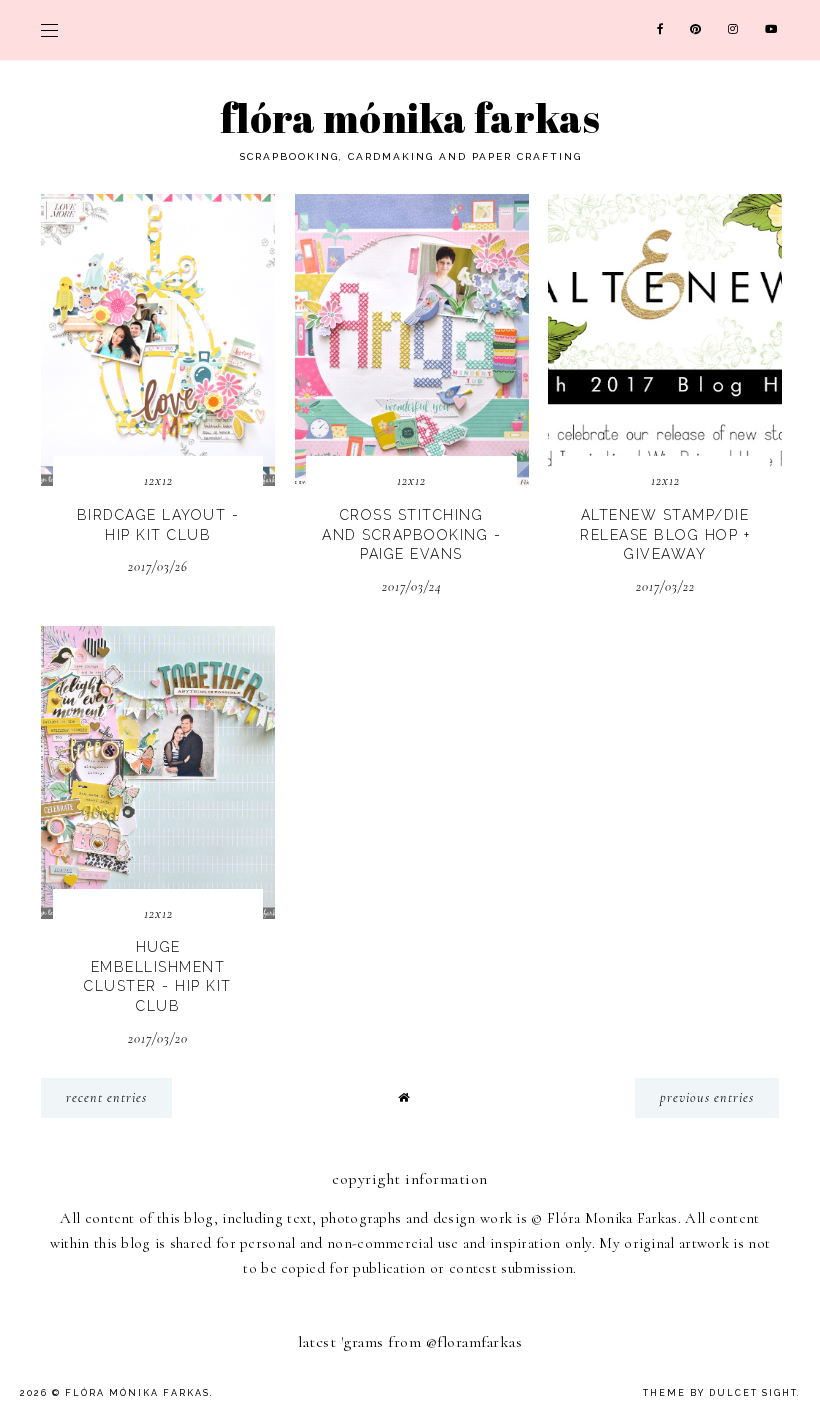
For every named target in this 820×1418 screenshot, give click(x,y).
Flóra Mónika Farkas (410, 118)
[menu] (49, 30)
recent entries (106, 1097)
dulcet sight (753, 1393)
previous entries (707, 1097)
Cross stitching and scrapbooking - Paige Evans (411, 534)
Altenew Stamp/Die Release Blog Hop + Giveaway (665, 534)
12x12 (158, 480)
